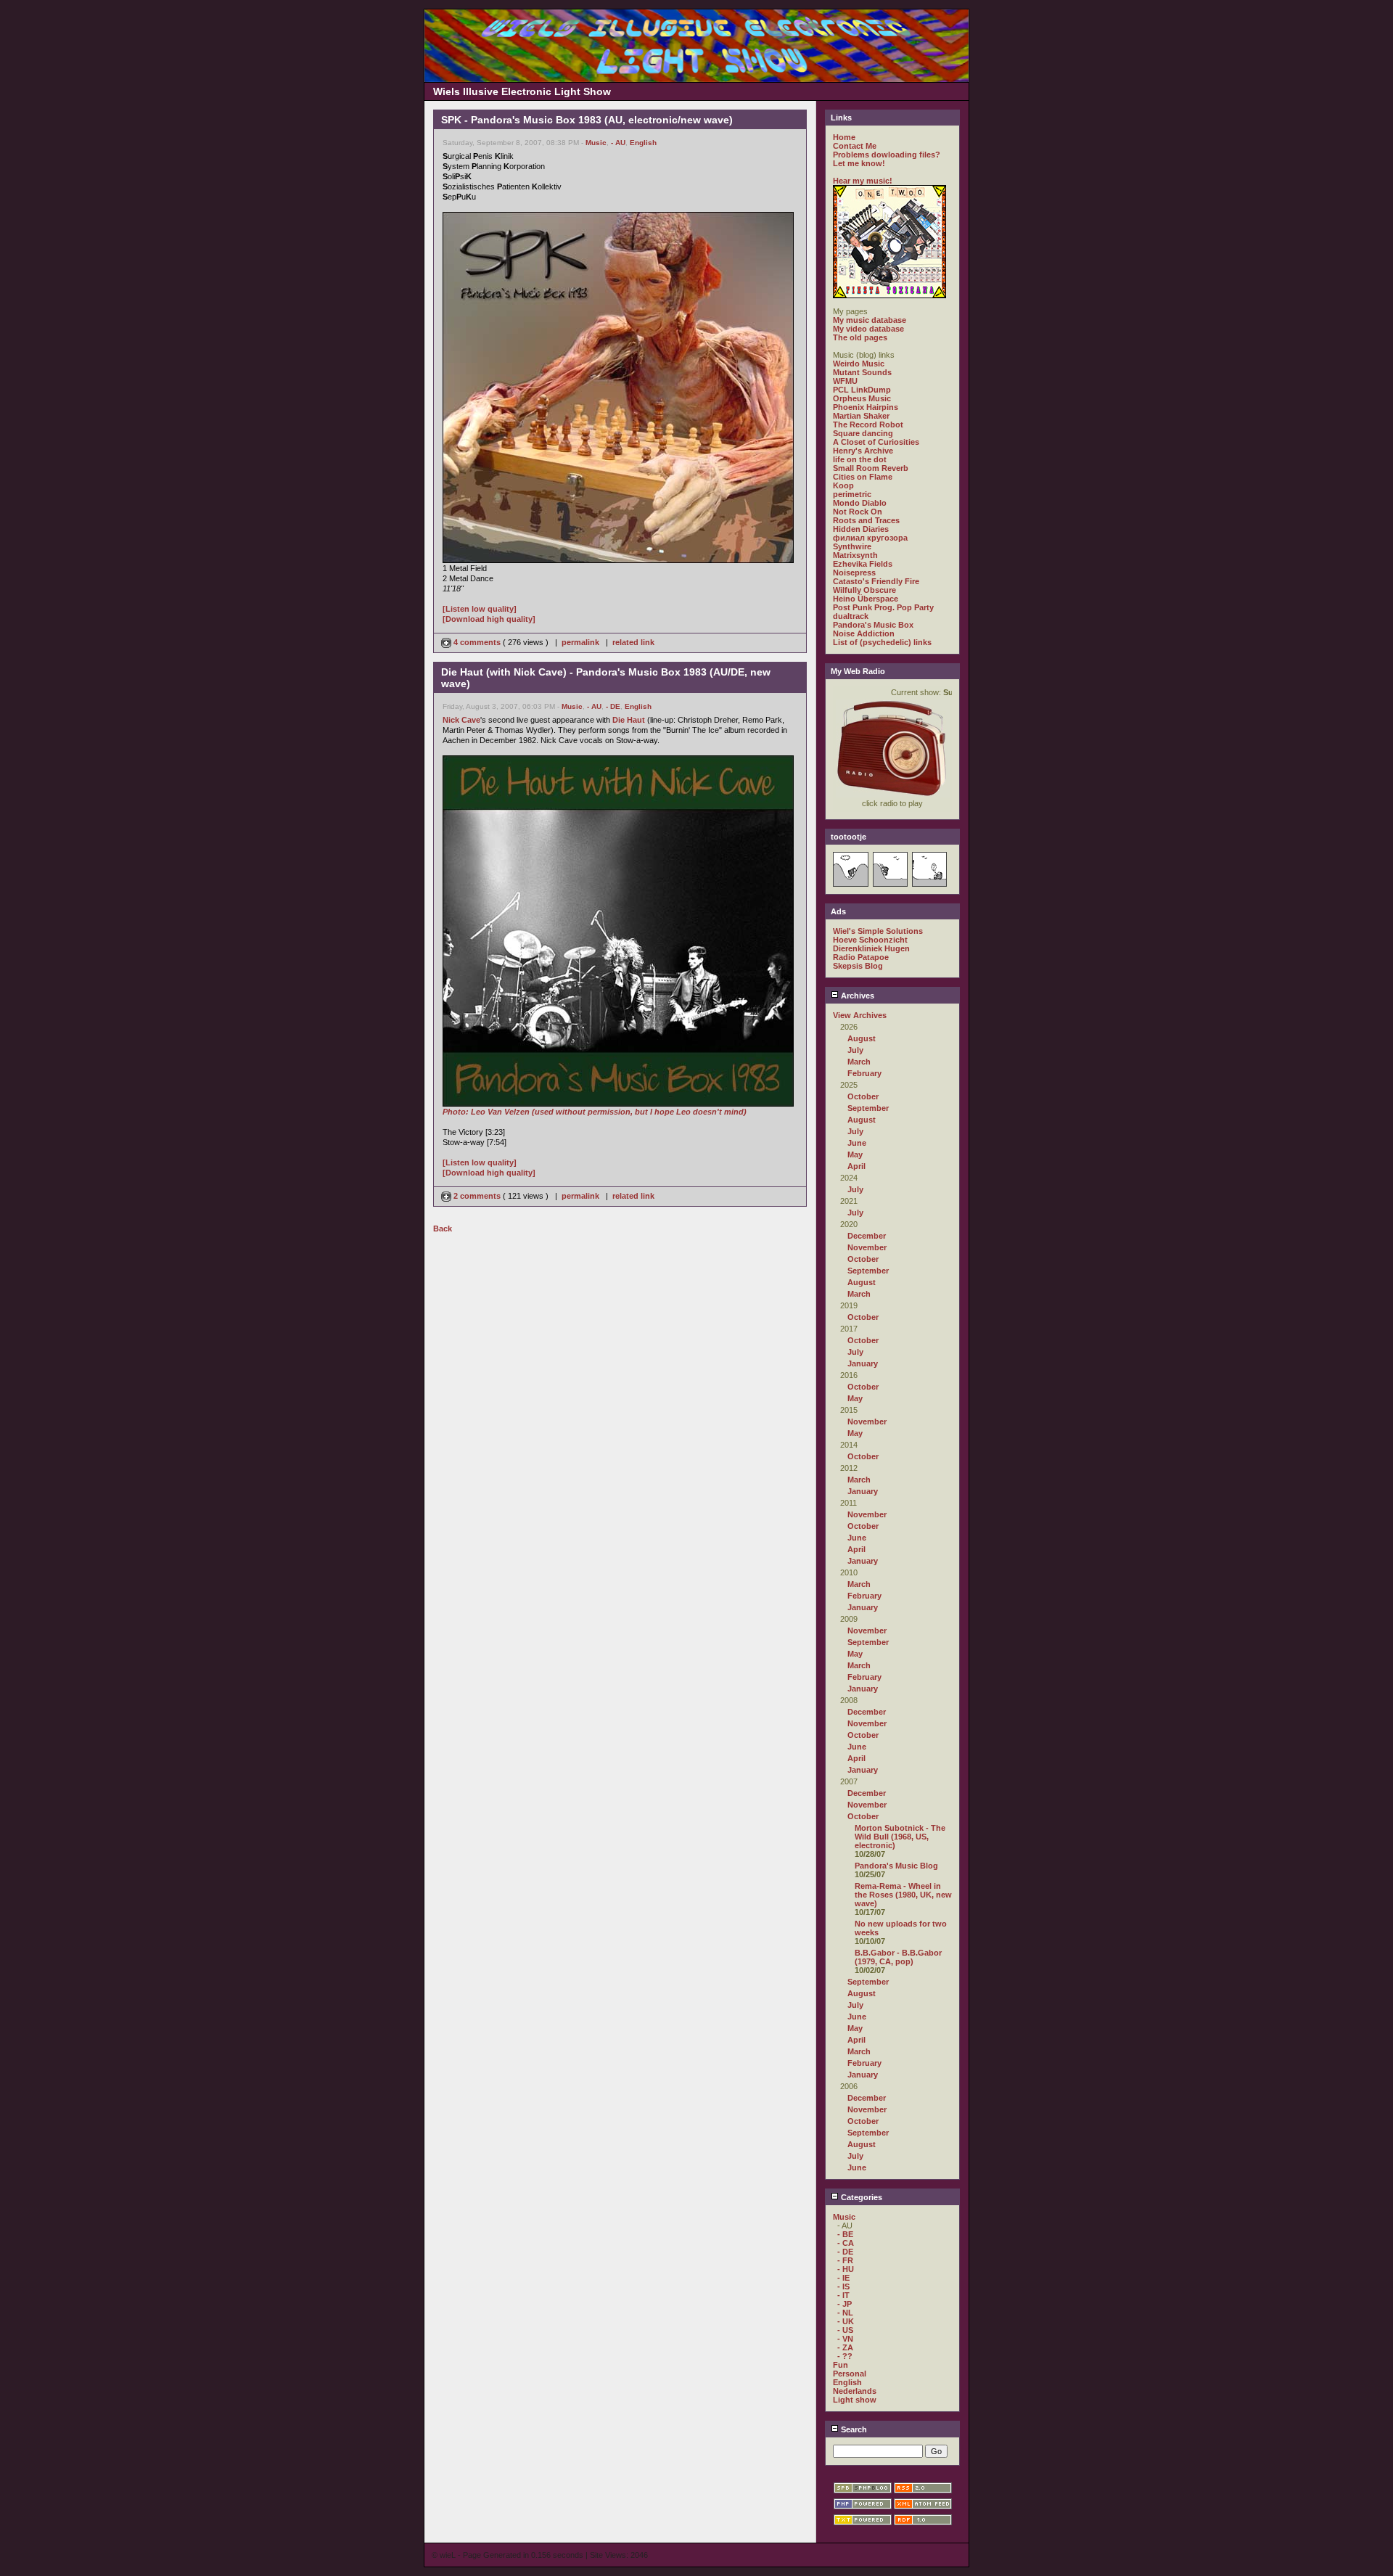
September (868, 1108)
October (863, 1096)
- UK (846, 2321)
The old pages (860, 337)
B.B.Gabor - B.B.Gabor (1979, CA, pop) (898, 1957)
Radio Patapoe (861, 957)
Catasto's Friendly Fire (876, 581)
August (862, 1038)
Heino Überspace (866, 599)
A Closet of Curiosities (876, 442)
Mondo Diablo (860, 503)
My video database (868, 329)
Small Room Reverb (871, 468)
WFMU (845, 381)
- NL (845, 2313)
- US (845, 2330)
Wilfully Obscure (864, 590)
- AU (618, 143)
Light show (855, 2400)
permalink (580, 642)
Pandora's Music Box (873, 625)
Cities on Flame (863, 477)
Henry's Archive (863, 451)
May (855, 1154)
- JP (845, 2304)
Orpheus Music (862, 398)
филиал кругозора (870, 538)
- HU (846, 2269)
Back (443, 1228)
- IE (843, 2278)
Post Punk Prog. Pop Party (883, 607)
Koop (843, 485)
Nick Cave (461, 720)
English (643, 143)
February (864, 1073)
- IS (843, 2286)
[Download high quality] (489, 619)
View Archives (860, 1015)
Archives (856, 996)
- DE (613, 706)
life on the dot (860, 459)
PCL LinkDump (862, 390)
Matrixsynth (855, 555)
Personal (850, 2374)
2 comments (477, 1196)
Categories (860, 2197)
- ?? (845, 2356)
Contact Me (855, 146)
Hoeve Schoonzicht (870, 940)
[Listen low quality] (480, 609)
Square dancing (863, 433)
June (857, 1143)
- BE (845, 2234)
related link (633, 642)
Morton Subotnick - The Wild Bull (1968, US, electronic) (900, 1837)
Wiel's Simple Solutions (878, 931)
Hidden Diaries (861, 529)
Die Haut (629, 720)
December (867, 1236)
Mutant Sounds (862, 372)
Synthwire (852, 546)
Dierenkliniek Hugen (871, 948)
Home (844, 137)
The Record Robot (868, 424)
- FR (845, 2260)
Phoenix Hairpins (866, 407)
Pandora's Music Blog (896, 1866)
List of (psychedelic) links (882, 642)
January (863, 1363)
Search (853, 2429)
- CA (846, 2243)
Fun (841, 2365)
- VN (845, 2339)
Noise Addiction (864, 633)
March (859, 1062)
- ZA (845, 2347)
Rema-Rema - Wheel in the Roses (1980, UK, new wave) (903, 1895)
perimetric (852, 494)
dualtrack (851, 616)
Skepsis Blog (858, 966)
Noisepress (854, 573)
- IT (843, 2295)
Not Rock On (858, 512)
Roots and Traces (866, 520)
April (856, 1166)
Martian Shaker (861, 416)
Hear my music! (863, 181)
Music (596, 143)
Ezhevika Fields (863, 564)
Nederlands (855, 2391)
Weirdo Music (859, 364)
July (855, 1050)
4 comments (477, 642)
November (867, 1247)
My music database (870, 320)
